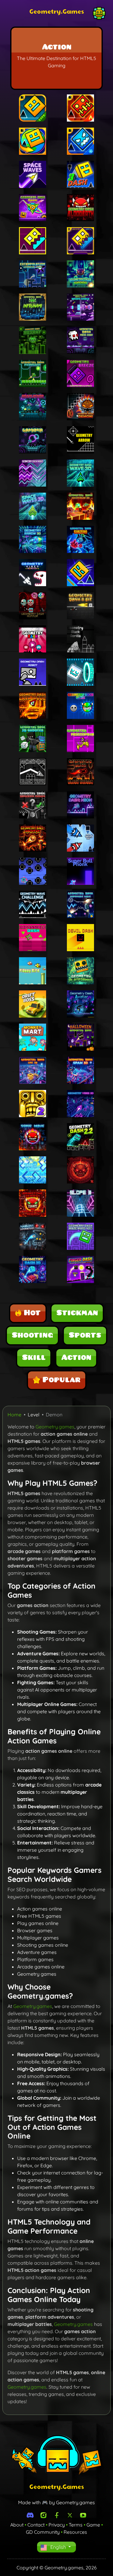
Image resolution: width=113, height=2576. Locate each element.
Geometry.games (55, 1427)
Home (14, 1415)
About (17, 2525)
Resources (75, 2532)
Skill (34, 1358)
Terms (76, 2525)
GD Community (43, 2532)
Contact (36, 2525)
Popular (61, 1380)
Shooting (32, 1335)
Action (76, 1358)
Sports (85, 1335)
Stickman (77, 1313)
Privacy (57, 2525)
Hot (32, 1313)
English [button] (58, 2547)
